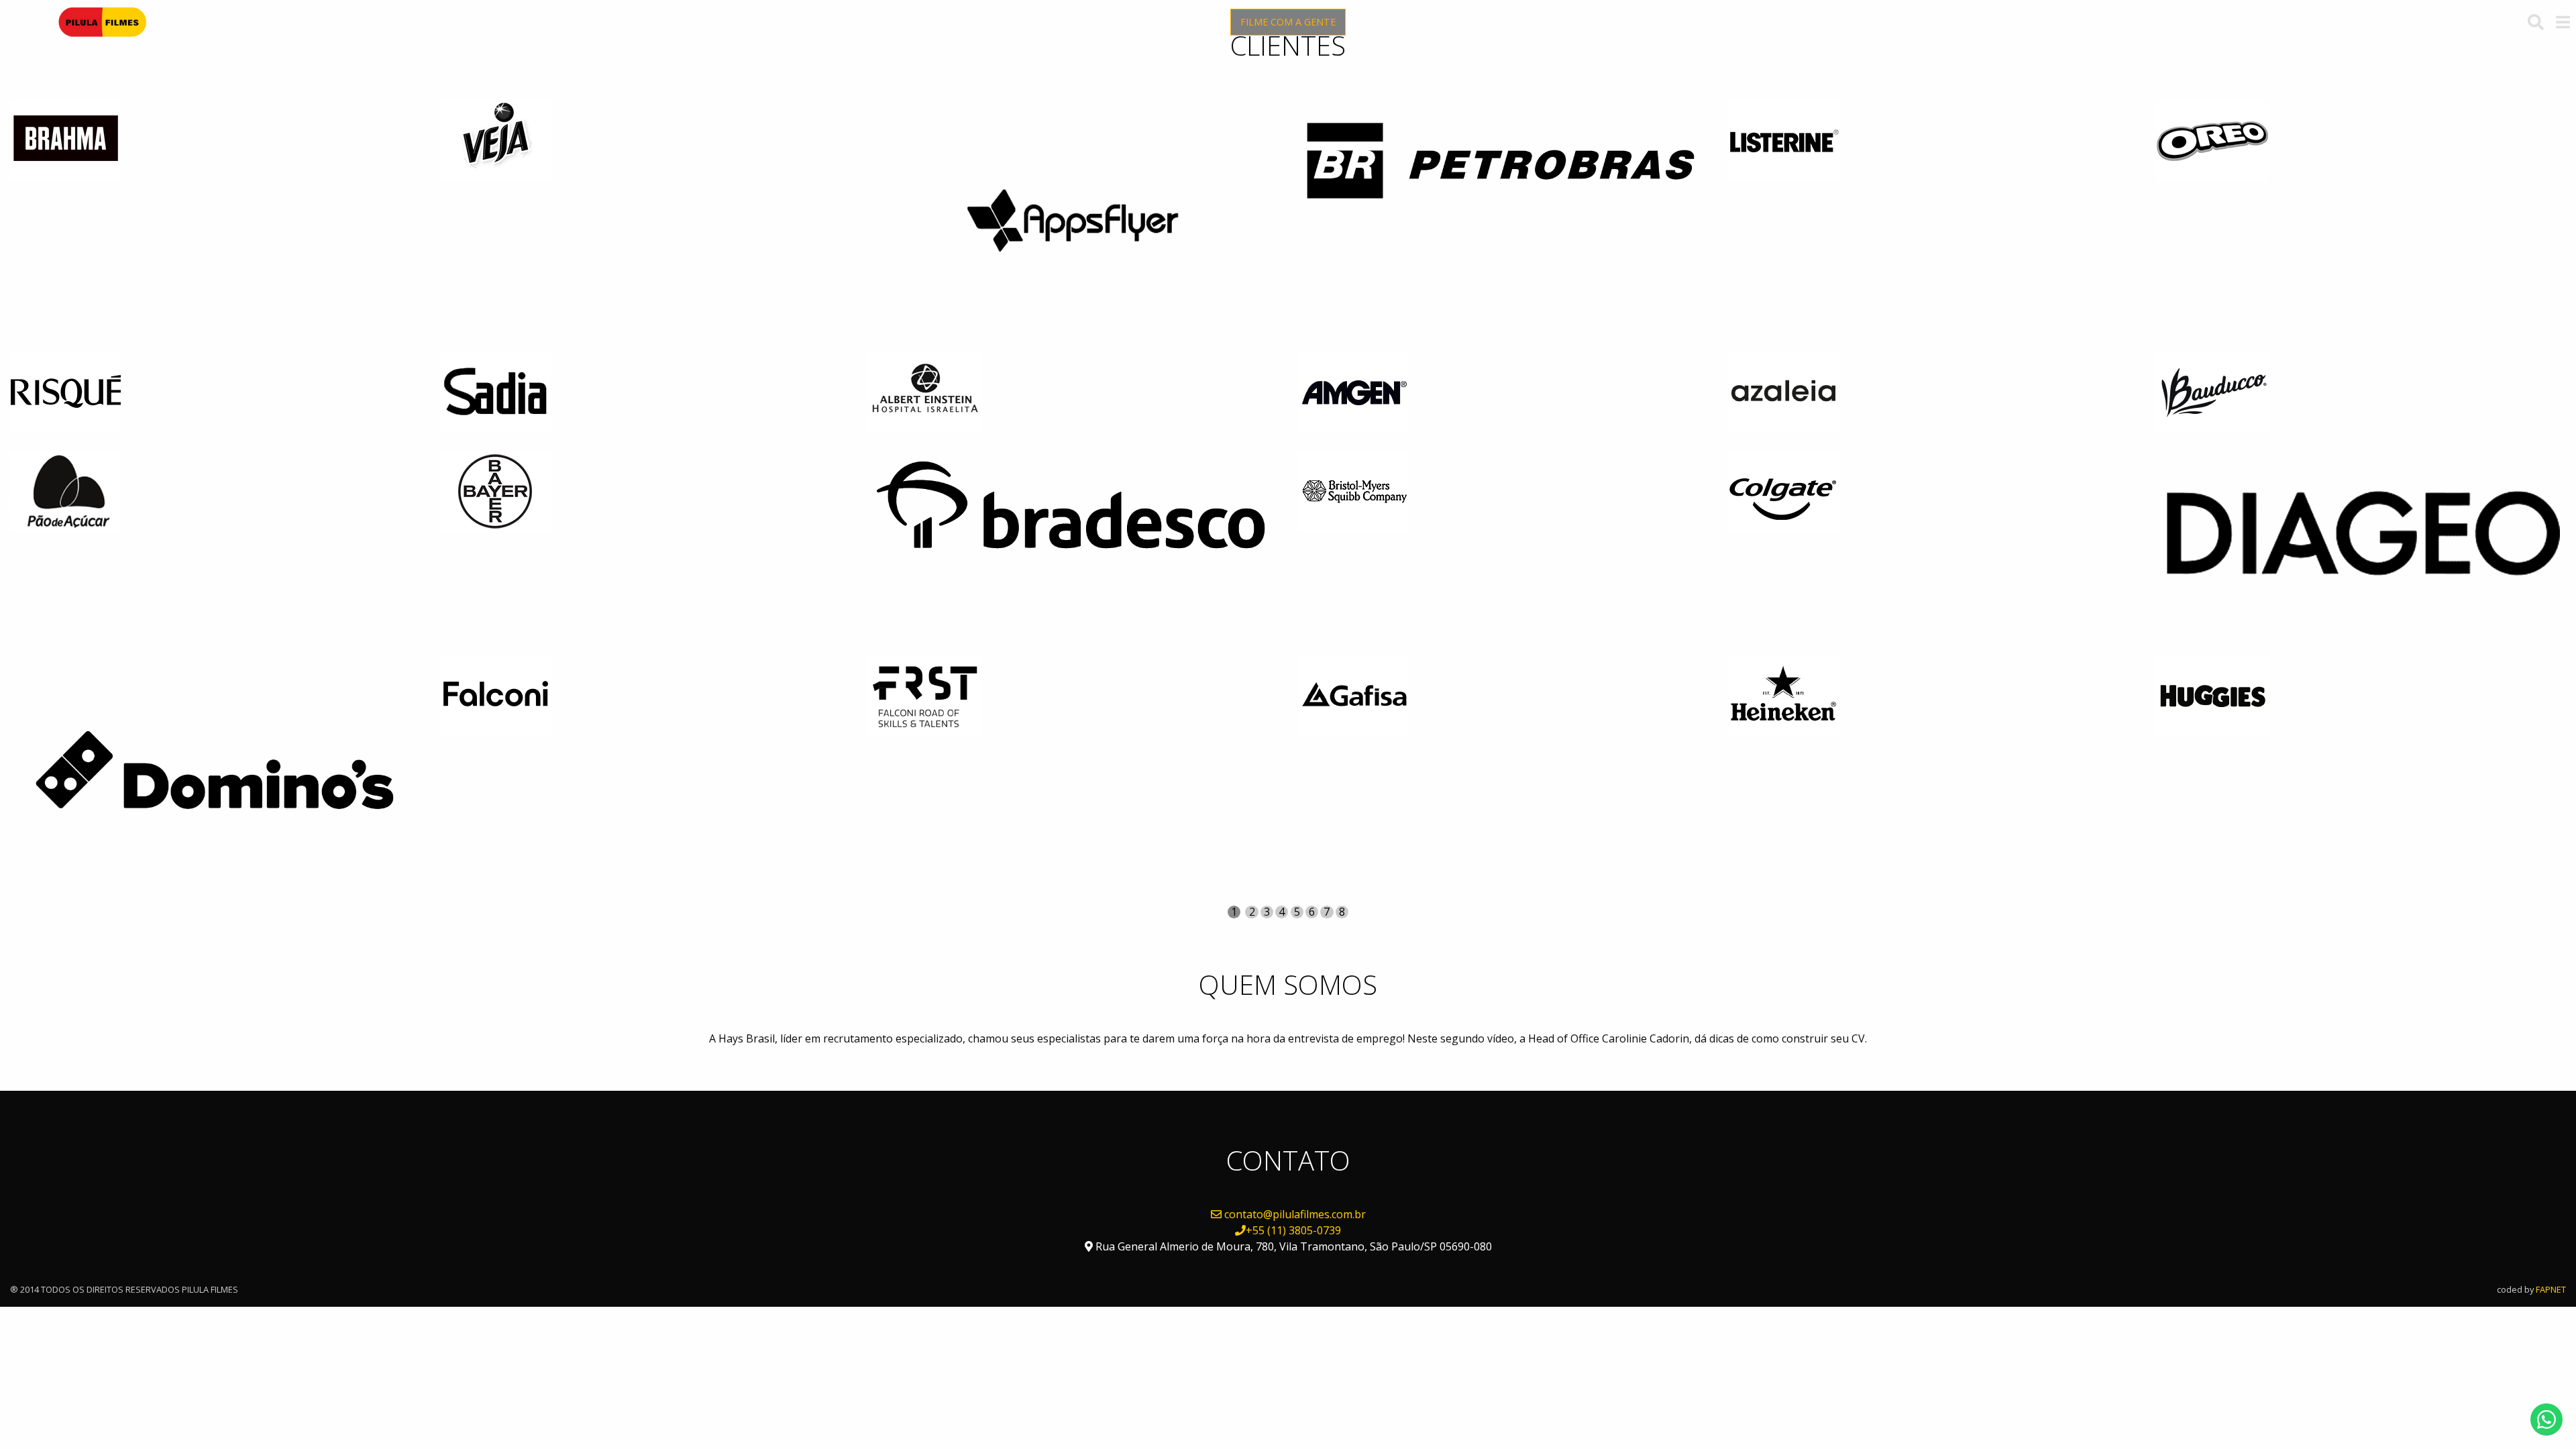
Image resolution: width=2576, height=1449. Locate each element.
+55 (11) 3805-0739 (1293, 1230)
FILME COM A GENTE (1288, 22)
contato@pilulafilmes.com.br (1295, 1214)
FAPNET (2551, 1289)
